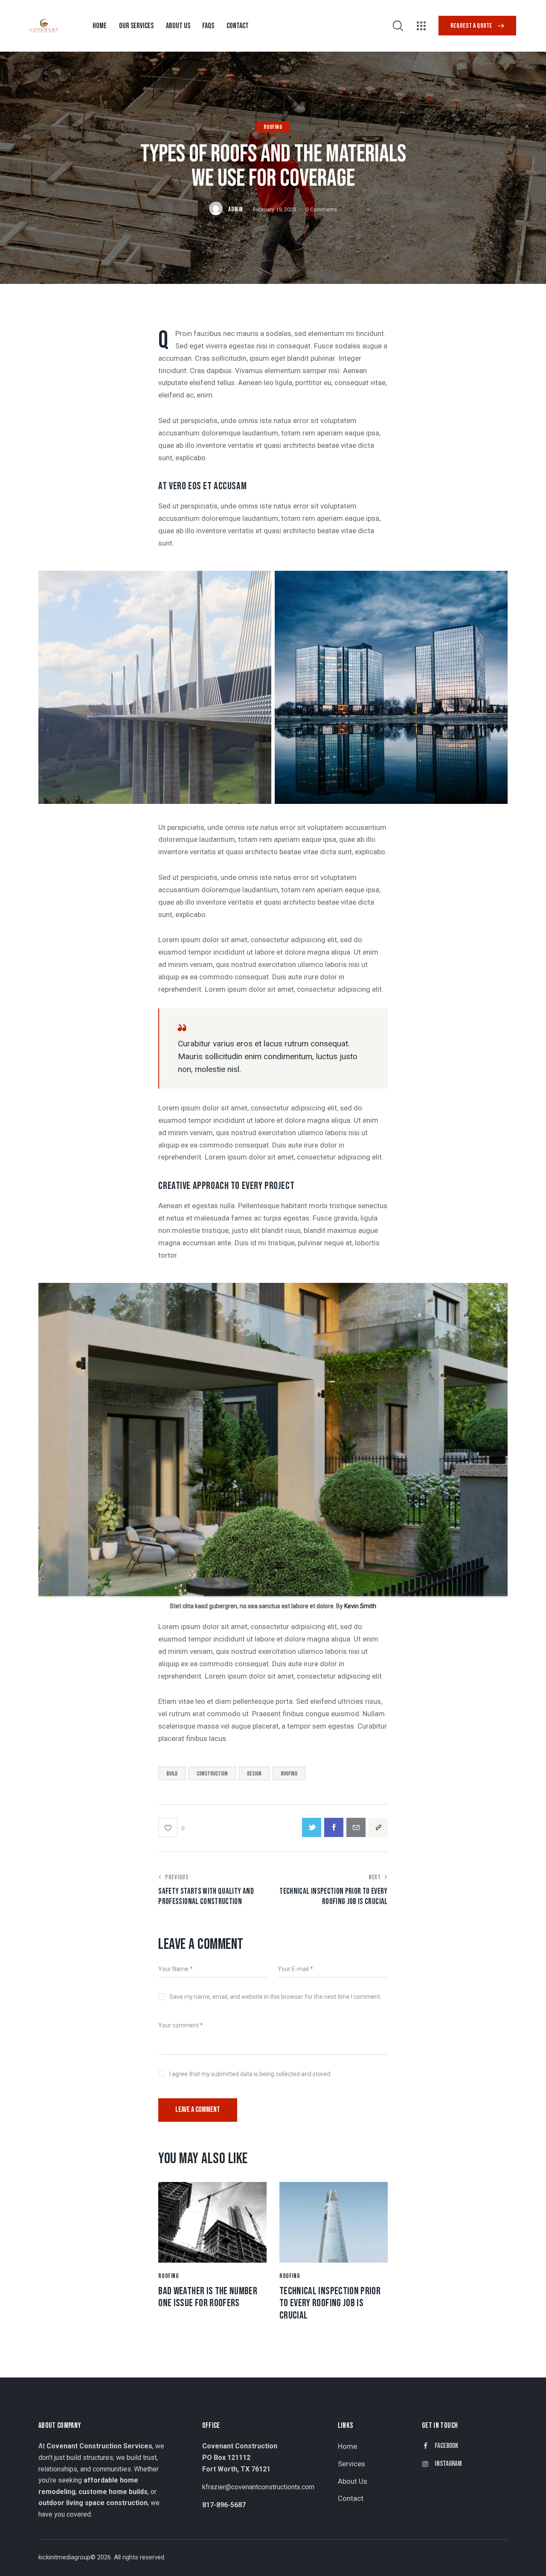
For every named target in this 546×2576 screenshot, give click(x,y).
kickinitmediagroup (64, 2557)
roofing (289, 1774)
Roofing (273, 127)
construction (212, 1774)
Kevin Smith (360, 1606)
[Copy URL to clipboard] (378, 1827)
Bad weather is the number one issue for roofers (208, 2297)
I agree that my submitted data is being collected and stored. (250, 2074)
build (172, 1774)
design (254, 1774)
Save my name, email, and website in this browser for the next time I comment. (275, 1997)
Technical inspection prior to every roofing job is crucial (330, 2304)
